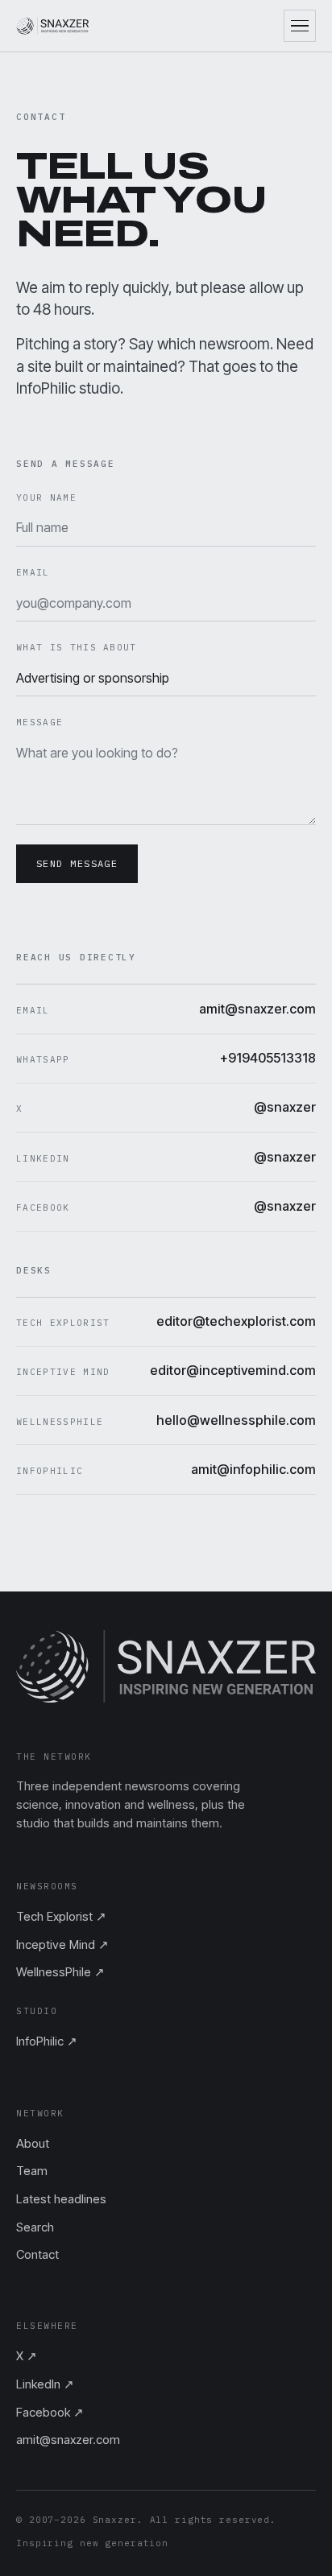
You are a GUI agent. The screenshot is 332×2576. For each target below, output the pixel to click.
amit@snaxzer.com (68, 2440)
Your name (46, 497)
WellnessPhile (60, 1972)
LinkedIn (45, 2384)
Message (39, 722)
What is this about (77, 647)
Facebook (50, 2412)
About (33, 2143)
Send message (77, 863)
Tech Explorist (61, 1916)
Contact (37, 2254)
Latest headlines (61, 2199)
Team (32, 2171)
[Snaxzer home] (52, 26)
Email (33, 572)
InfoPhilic (47, 2041)
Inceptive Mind (62, 1944)
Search (35, 2227)
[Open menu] (300, 26)
